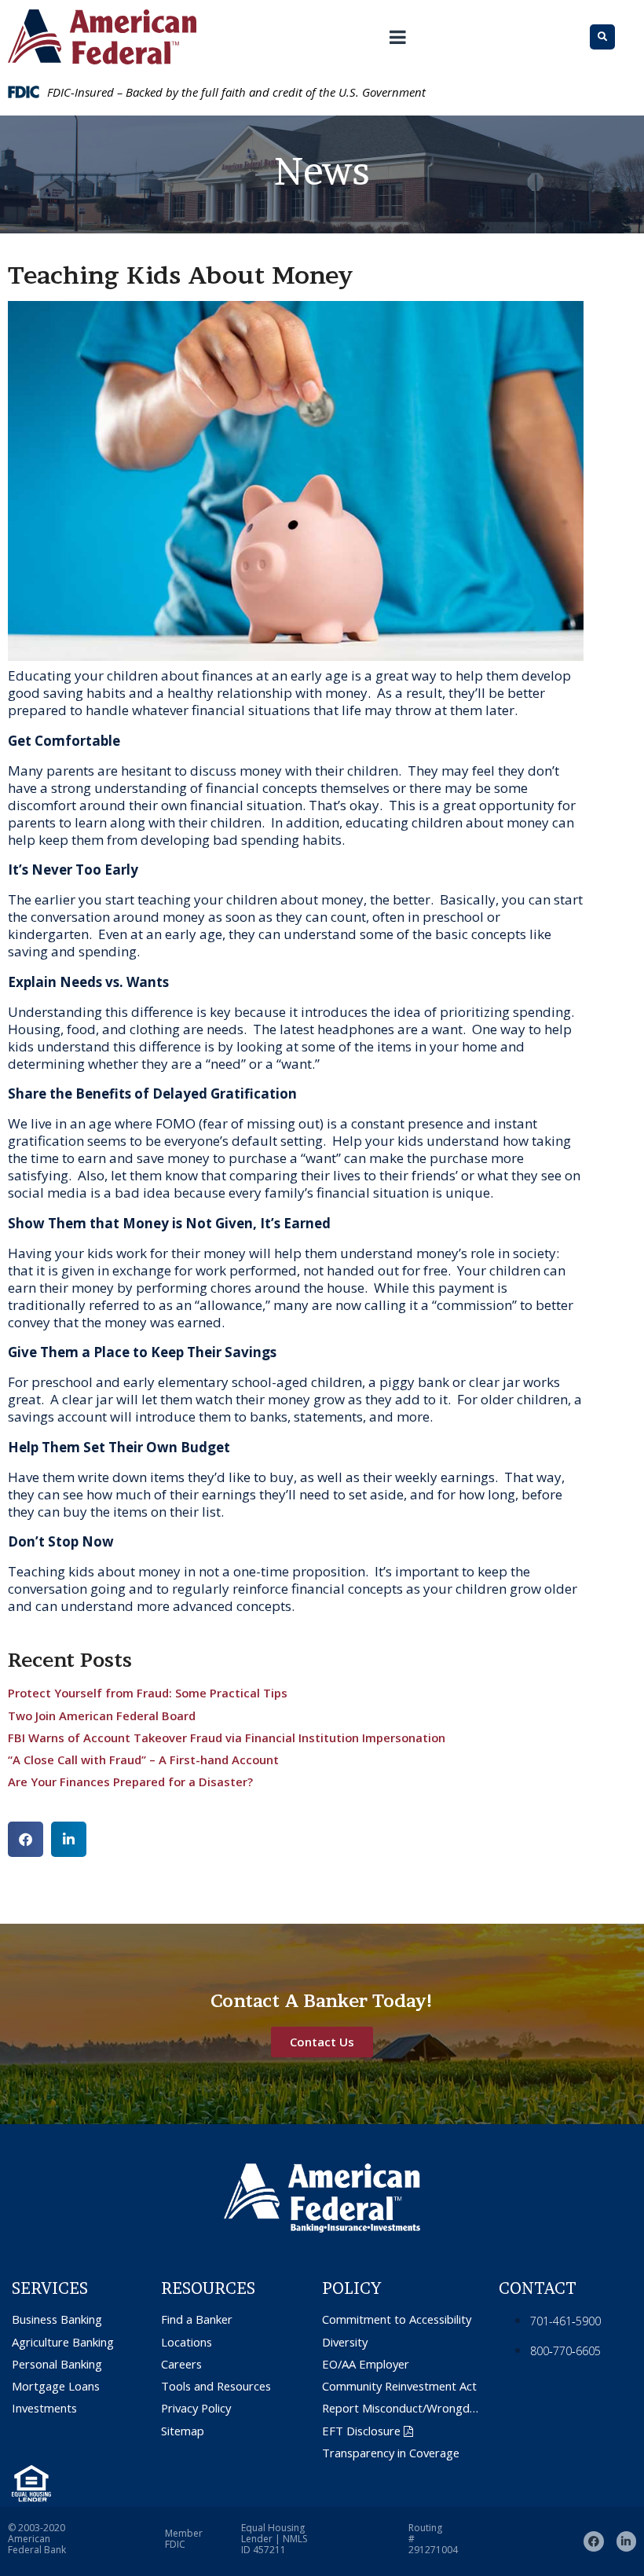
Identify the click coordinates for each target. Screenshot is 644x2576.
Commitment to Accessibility (397, 2319)
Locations (187, 2342)
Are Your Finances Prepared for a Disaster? (130, 1782)
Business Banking (57, 2319)
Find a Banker (197, 2319)
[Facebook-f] (593, 2541)
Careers (181, 2364)
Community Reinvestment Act (399, 2386)
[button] (26, 1839)
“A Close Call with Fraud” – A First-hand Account (143, 1760)
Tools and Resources (216, 2386)
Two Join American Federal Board (102, 1715)
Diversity (345, 2342)
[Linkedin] (626, 2541)
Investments (44, 2408)
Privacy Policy (196, 2408)
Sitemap (183, 2431)
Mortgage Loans (56, 2386)
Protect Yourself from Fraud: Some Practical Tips (148, 1693)
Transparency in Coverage (391, 2453)
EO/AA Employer (366, 2364)
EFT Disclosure (361, 2431)
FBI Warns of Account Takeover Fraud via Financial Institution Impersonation (227, 1738)
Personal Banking (57, 2364)
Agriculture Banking (63, 2342)
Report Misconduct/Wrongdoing (402, 2408)
